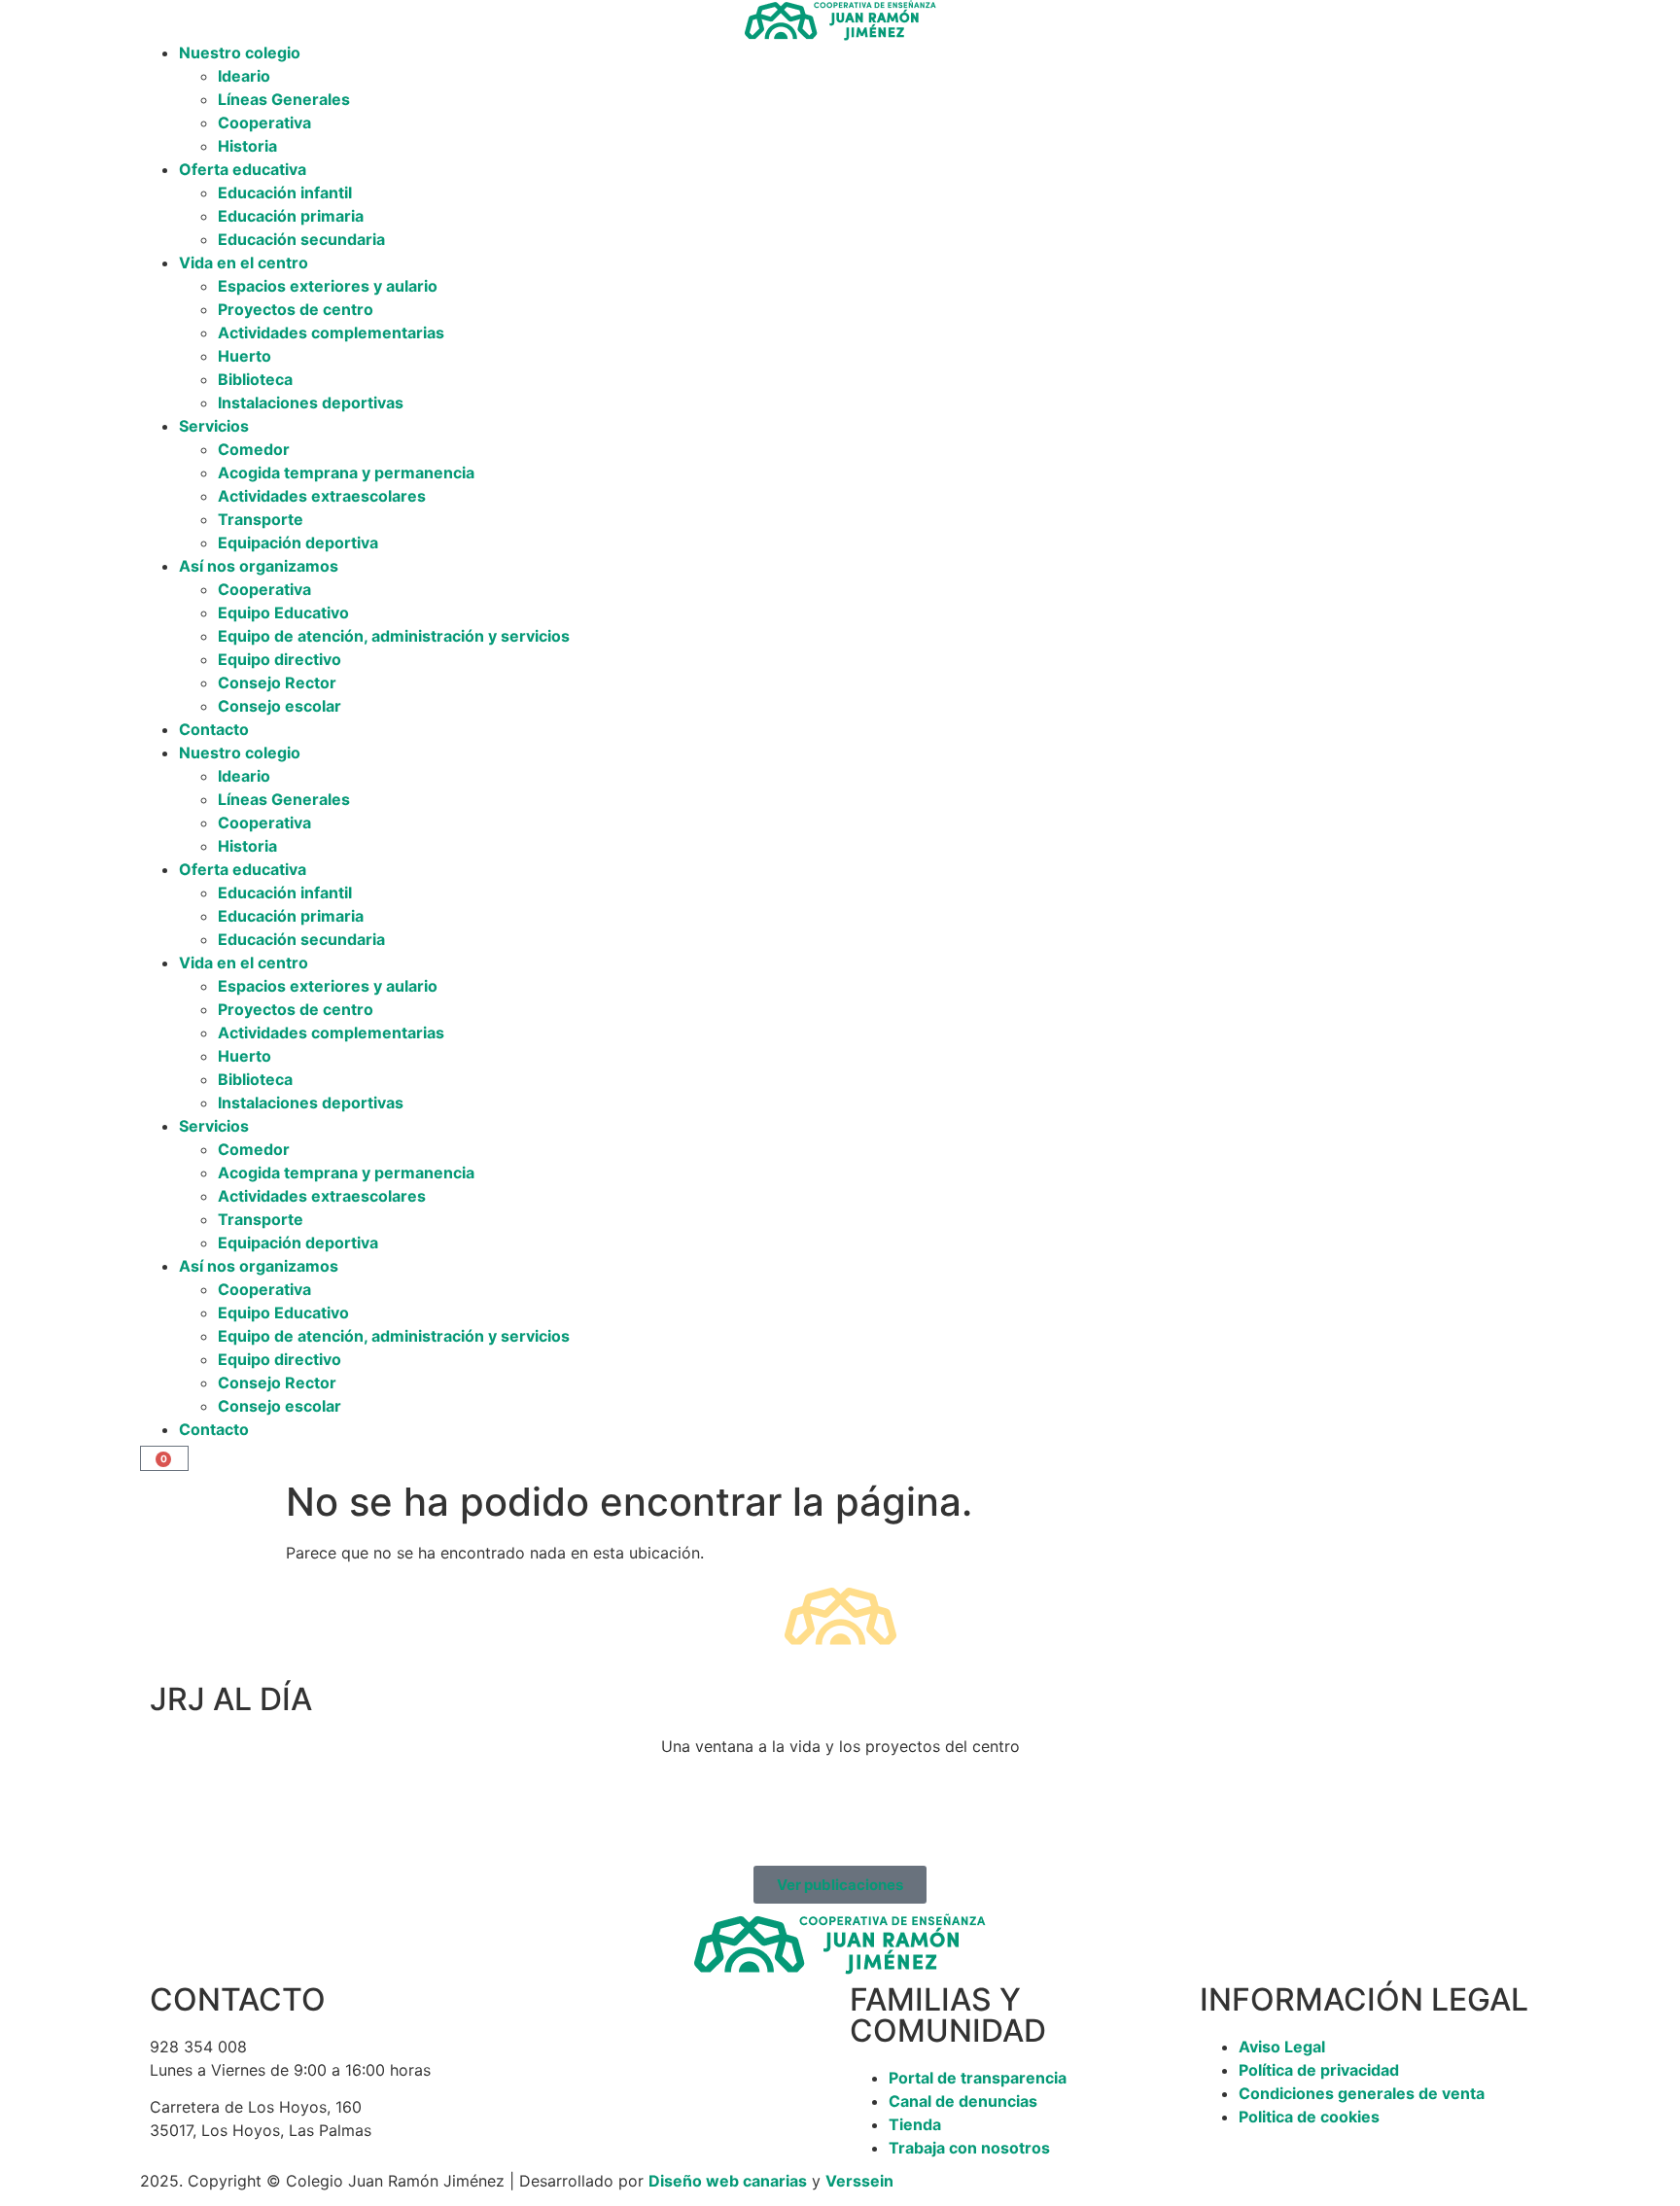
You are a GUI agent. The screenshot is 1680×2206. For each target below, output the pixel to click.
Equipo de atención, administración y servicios (394, 636)
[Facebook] (174, 1816)
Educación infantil (285, 193)
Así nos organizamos (259, 566)
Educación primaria (291, 216)
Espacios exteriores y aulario (328, 286)
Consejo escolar (280, 706)
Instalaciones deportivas (311, 403)
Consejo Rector (277, 683)
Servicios (214, 426)
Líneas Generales (284, 99)
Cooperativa (264, 123)
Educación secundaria (301, 239)
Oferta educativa (243, 169)
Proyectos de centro (296, 309)
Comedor (254, 449)
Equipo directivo (280, 659)
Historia (247, 146)
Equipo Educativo (283, 613)
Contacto (214, 729)
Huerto (245, 356)
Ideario (244, 76)
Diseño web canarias (728, 2181)
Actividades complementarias (331, 333)
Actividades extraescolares (322, 496)
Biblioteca (255, 379)
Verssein (859, 2181)
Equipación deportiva (298, 543)
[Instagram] (227, 1816)
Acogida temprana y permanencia (346, 473)
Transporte (261, 519)
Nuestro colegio (240, 53)
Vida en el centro (244, 263)
